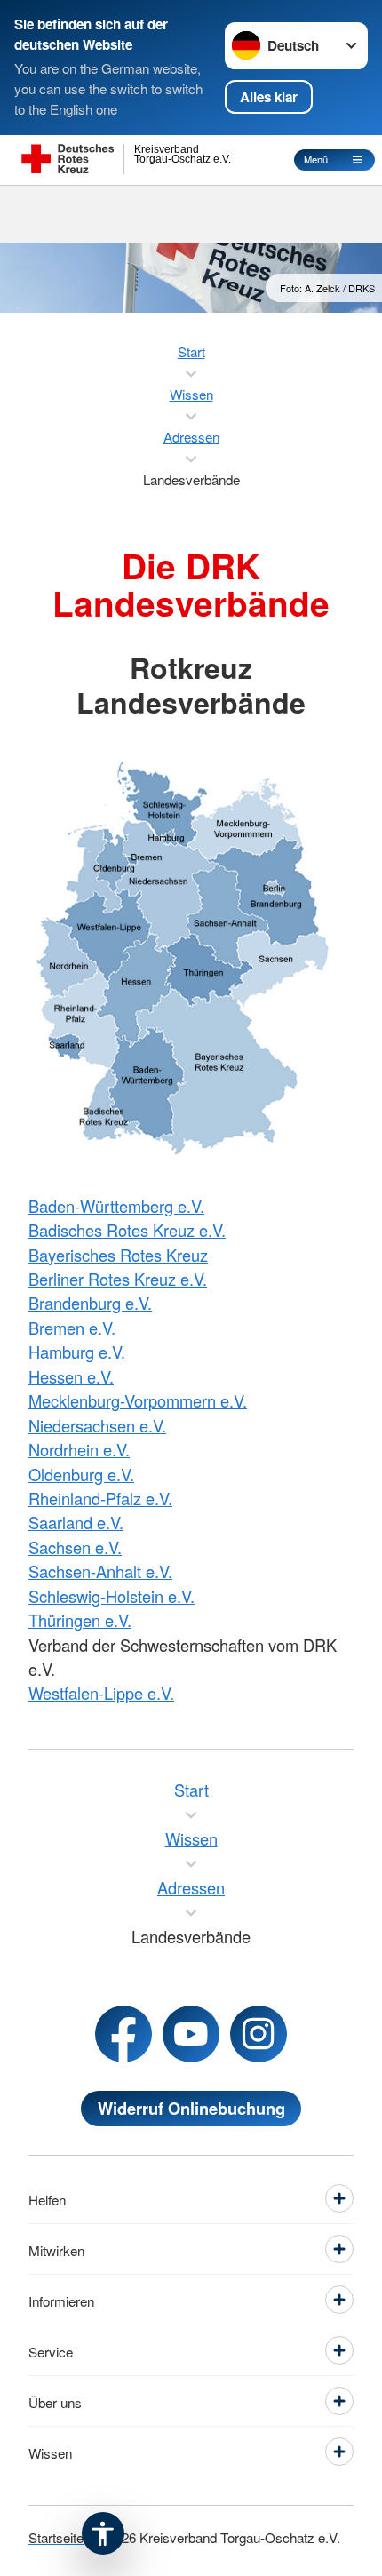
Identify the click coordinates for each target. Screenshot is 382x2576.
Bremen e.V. (72, 1328)
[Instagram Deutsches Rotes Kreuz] (259, 2034)
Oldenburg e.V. (81, 1474)
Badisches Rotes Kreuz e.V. (127, 1230)
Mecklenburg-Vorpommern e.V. (138, 1400)
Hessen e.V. (71, 1376)
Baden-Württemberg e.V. (116, 1206)
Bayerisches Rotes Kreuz (118, 1255)
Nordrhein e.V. (79, 1449)
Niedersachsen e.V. (97, 1425)
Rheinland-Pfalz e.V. (100, 1498)
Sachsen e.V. (75, 1547)
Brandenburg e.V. (90, 1303)
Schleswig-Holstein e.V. (111, 1596)
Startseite (56, 2537)
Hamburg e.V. (77, 1352)
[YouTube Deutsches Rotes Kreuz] (191, 2034)
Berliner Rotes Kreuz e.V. (118, 1279)
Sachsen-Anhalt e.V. (100, 1571)
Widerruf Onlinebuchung (191, 2108)
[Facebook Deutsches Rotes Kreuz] (123, 2034)
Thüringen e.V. (80, 1620)
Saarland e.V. (76, 1522)
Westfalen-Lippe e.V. (101, 1693)
